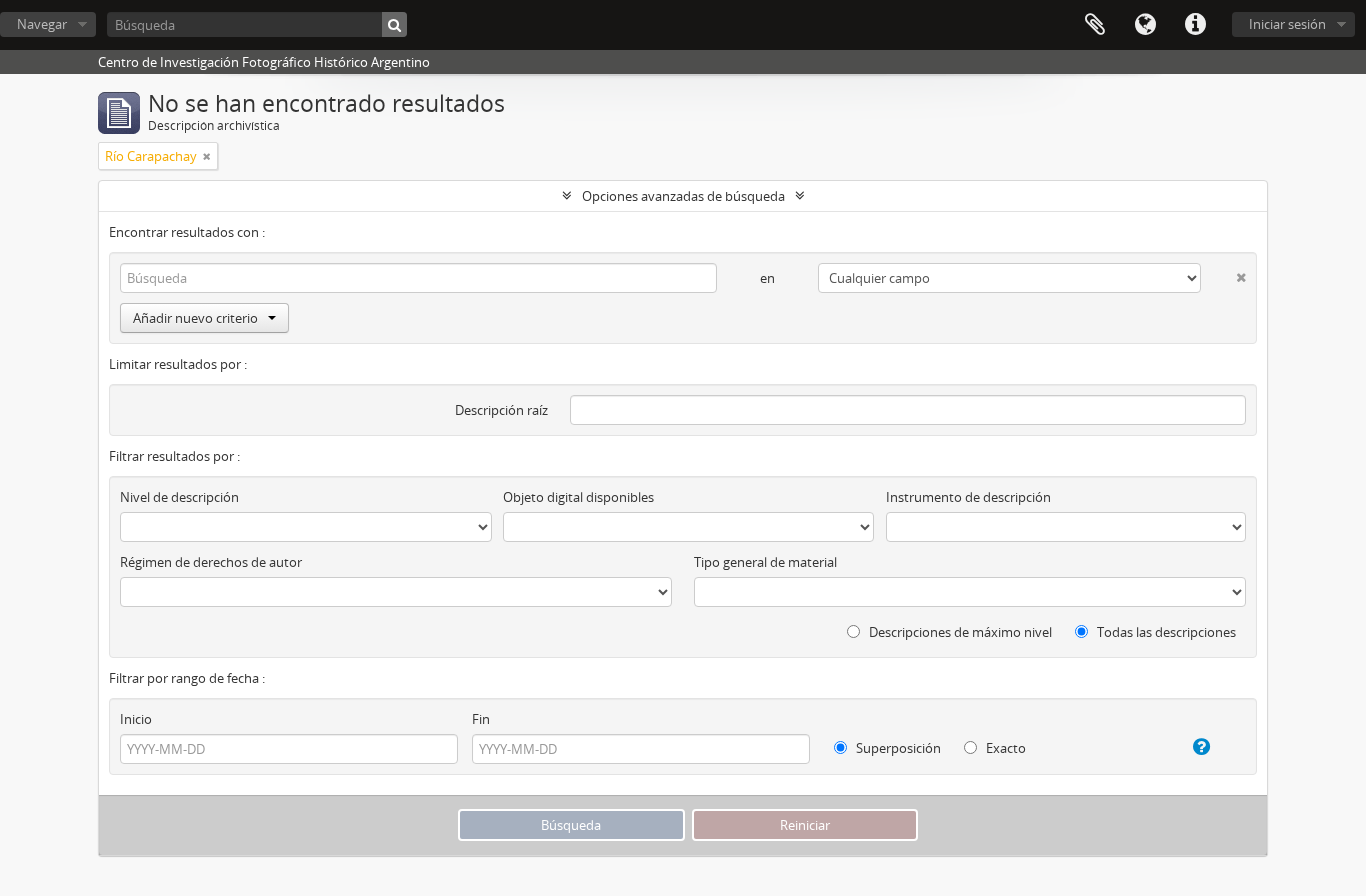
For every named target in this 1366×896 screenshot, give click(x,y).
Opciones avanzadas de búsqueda (683, 196)
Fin (481, 719)
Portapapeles (1095, 25)
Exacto (1004, 748)
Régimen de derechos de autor (211, 562)
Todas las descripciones (1165, 632)
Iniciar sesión (1287, 24)
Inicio (136, 719)
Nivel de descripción (179, 497)
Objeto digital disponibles (578, 497)
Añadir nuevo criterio (195, 318)
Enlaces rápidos (1195, 25)
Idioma (1145, 25)
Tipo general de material (765, 562)
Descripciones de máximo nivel (959, 632)
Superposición (897, 748)
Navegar (42, 24)
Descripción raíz (501, 410)
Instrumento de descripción (968, 497)
